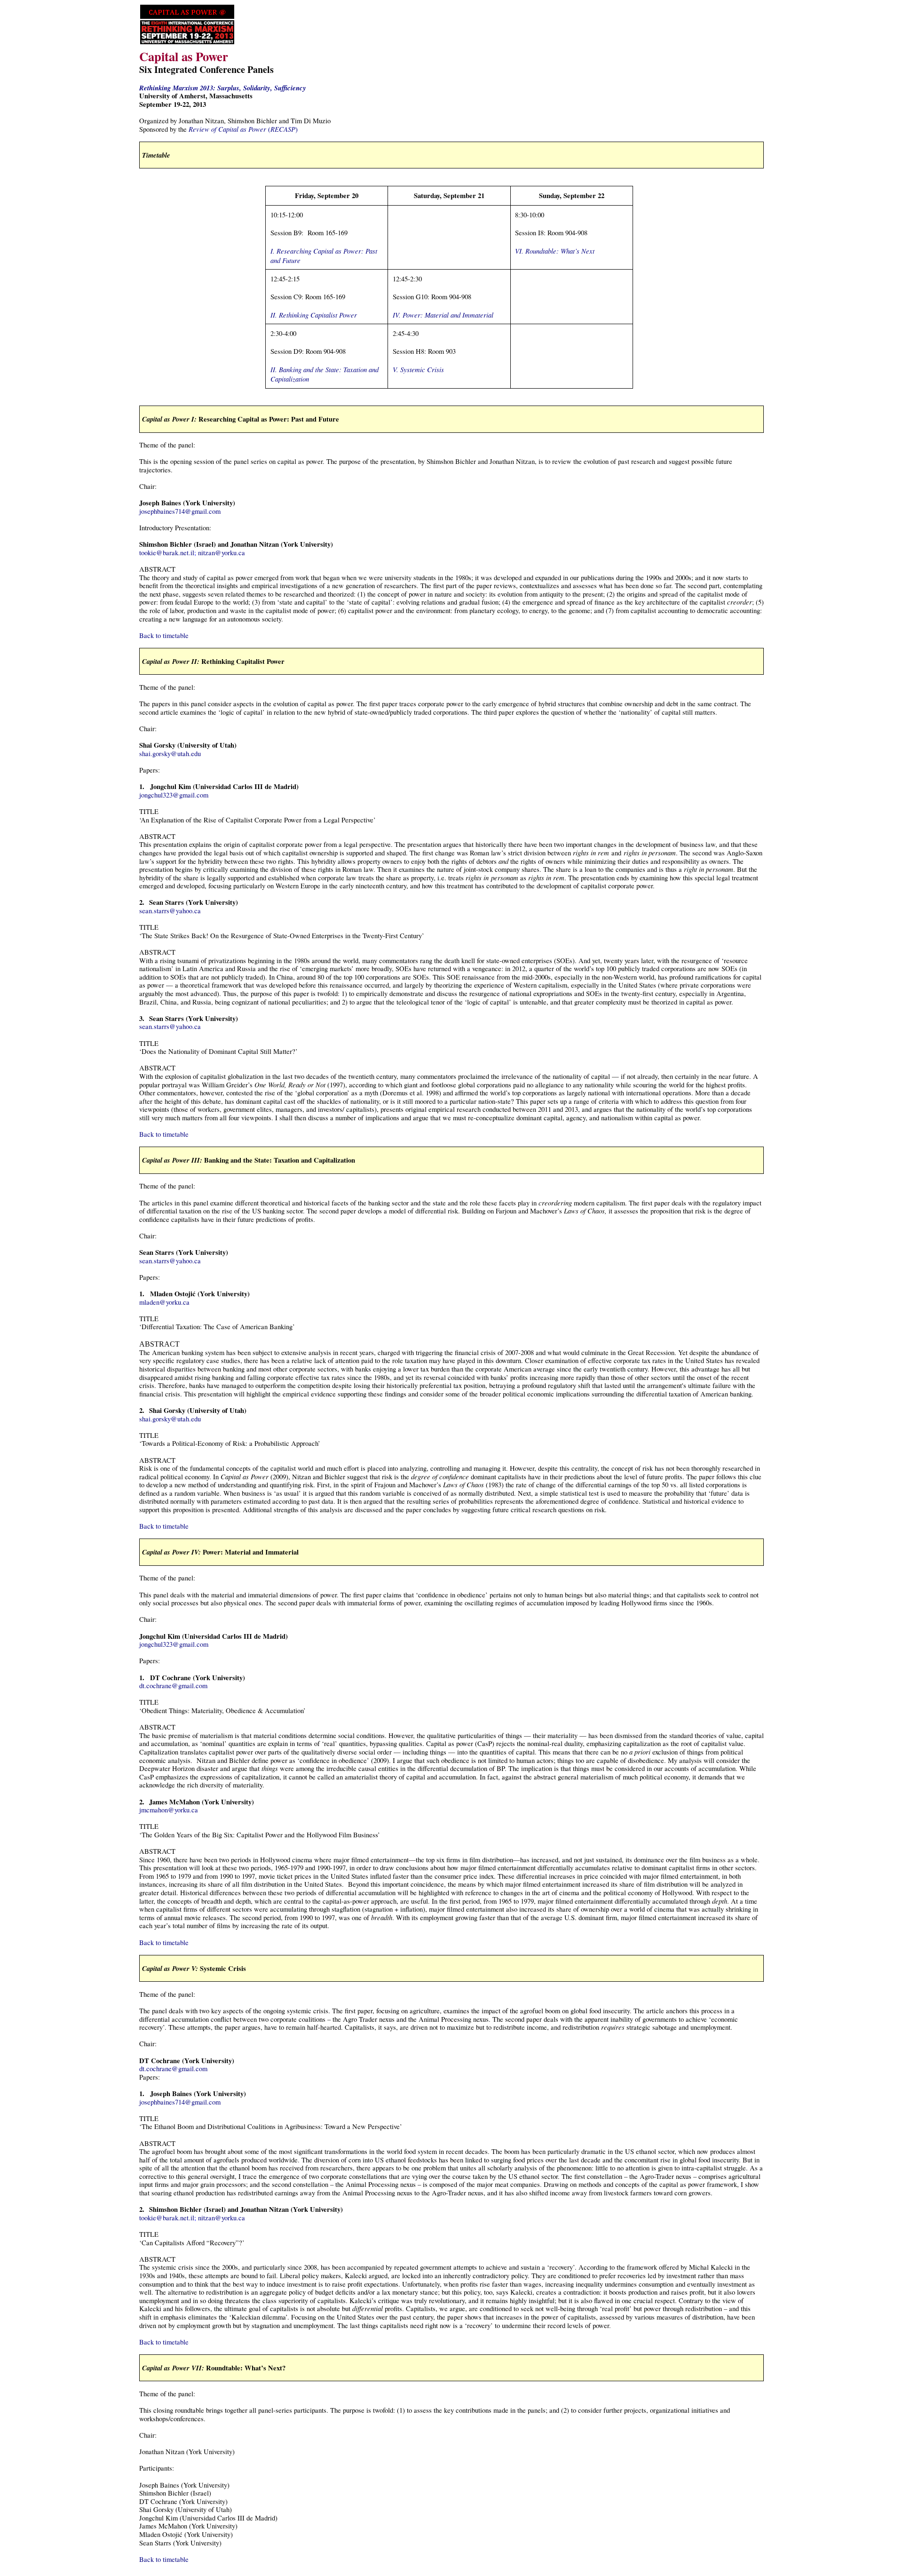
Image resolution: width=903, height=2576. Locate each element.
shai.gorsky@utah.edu (170, 754)
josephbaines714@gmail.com (180, 511)
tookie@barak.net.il (167, 553)
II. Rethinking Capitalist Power (314, 315)
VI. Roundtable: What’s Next (555, 251)
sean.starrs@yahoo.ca (170, 911)
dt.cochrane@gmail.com (173, 1686)
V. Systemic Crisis (418, 369)
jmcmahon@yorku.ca (169, 1810)
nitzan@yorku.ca (222, 553)
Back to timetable (164, 635)
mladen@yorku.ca (164, 1302)
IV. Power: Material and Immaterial (443, 315)
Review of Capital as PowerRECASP (243, 129)
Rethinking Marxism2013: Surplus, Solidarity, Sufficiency (223, 88)
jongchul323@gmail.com (174, 795)
